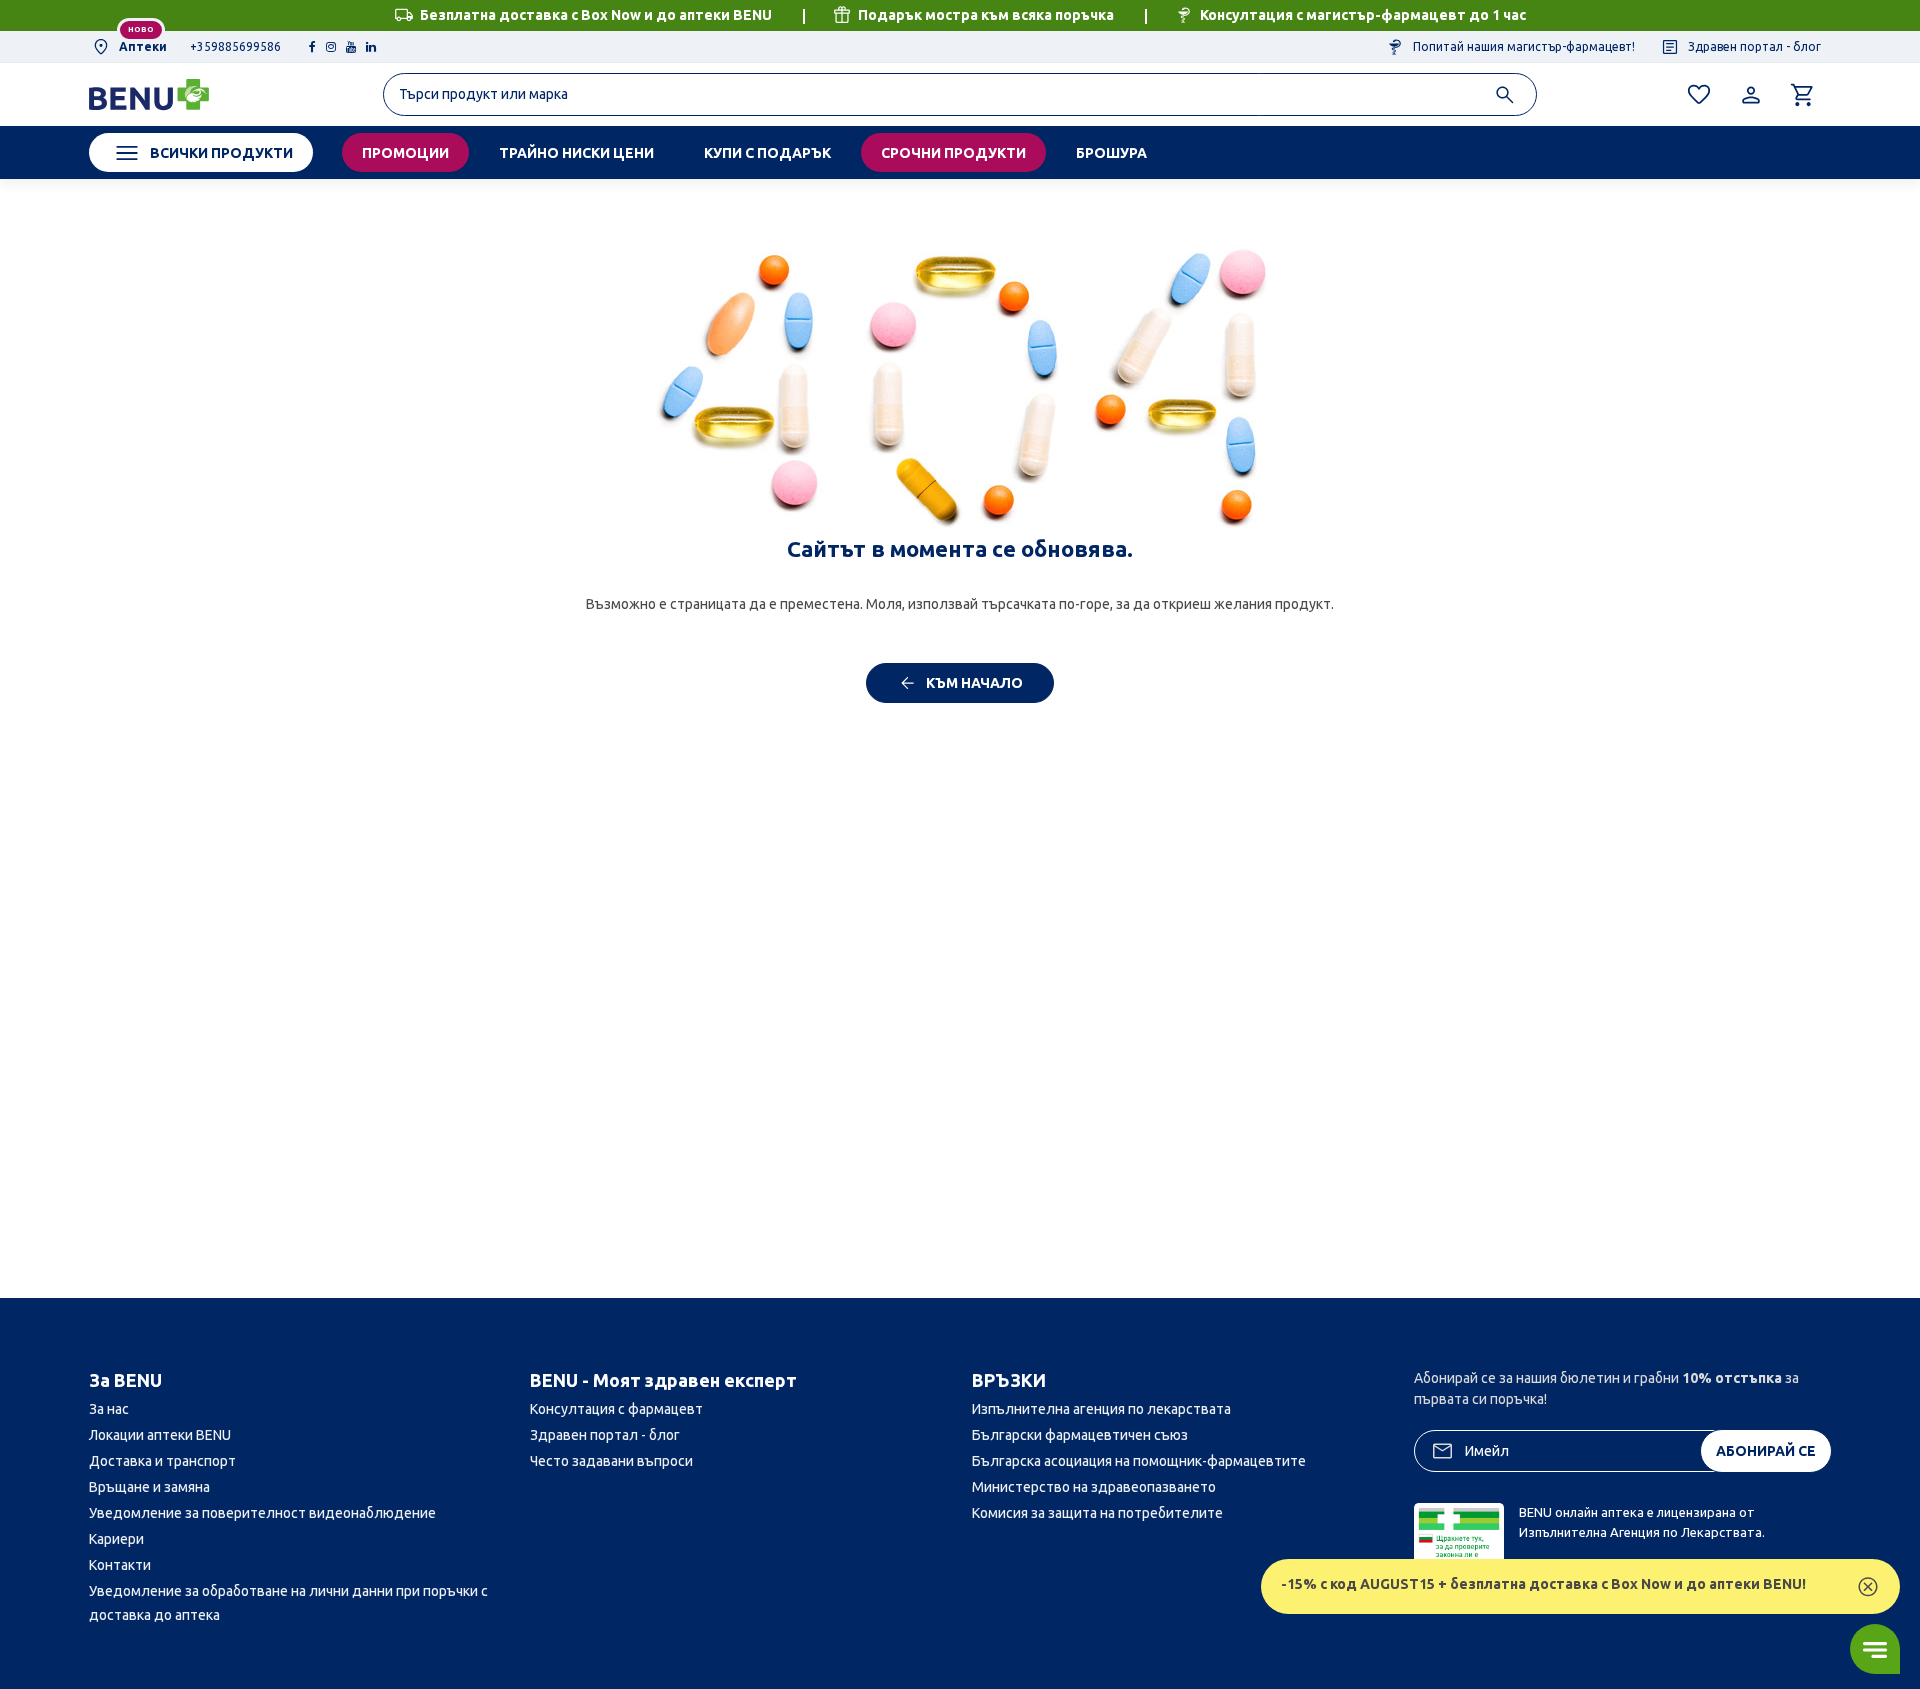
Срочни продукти (953, 153)
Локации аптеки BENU (160, 1435)
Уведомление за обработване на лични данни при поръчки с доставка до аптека (288, 1603)
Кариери (116, 1539)
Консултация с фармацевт (616, 1409)
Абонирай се (1766, 1451)
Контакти (120, 1565)
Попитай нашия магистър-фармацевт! (1522, 46)
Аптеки (141, 46)
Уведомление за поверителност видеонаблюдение (262, 1513)
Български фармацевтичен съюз (1080, 1435)
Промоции (405, 153)
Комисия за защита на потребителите (1097, 1513)
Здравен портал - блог (1753, 46)
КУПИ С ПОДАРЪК (767, 153)
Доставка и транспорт (162, 1461)
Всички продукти (221, 153)
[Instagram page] (331, 46)
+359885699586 (235, 46)
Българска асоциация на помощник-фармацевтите (1139, 1461)
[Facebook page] (312, 46)
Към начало (973, 683)
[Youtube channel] (351, 46)
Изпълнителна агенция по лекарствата (1101, 1409)
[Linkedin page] (371, 46)
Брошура (1111, 153)
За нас (109, 1409)
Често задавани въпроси (611, 1461)
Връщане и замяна (149, 1487)
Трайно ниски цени (576, 153)
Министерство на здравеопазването (1094, 1487)
